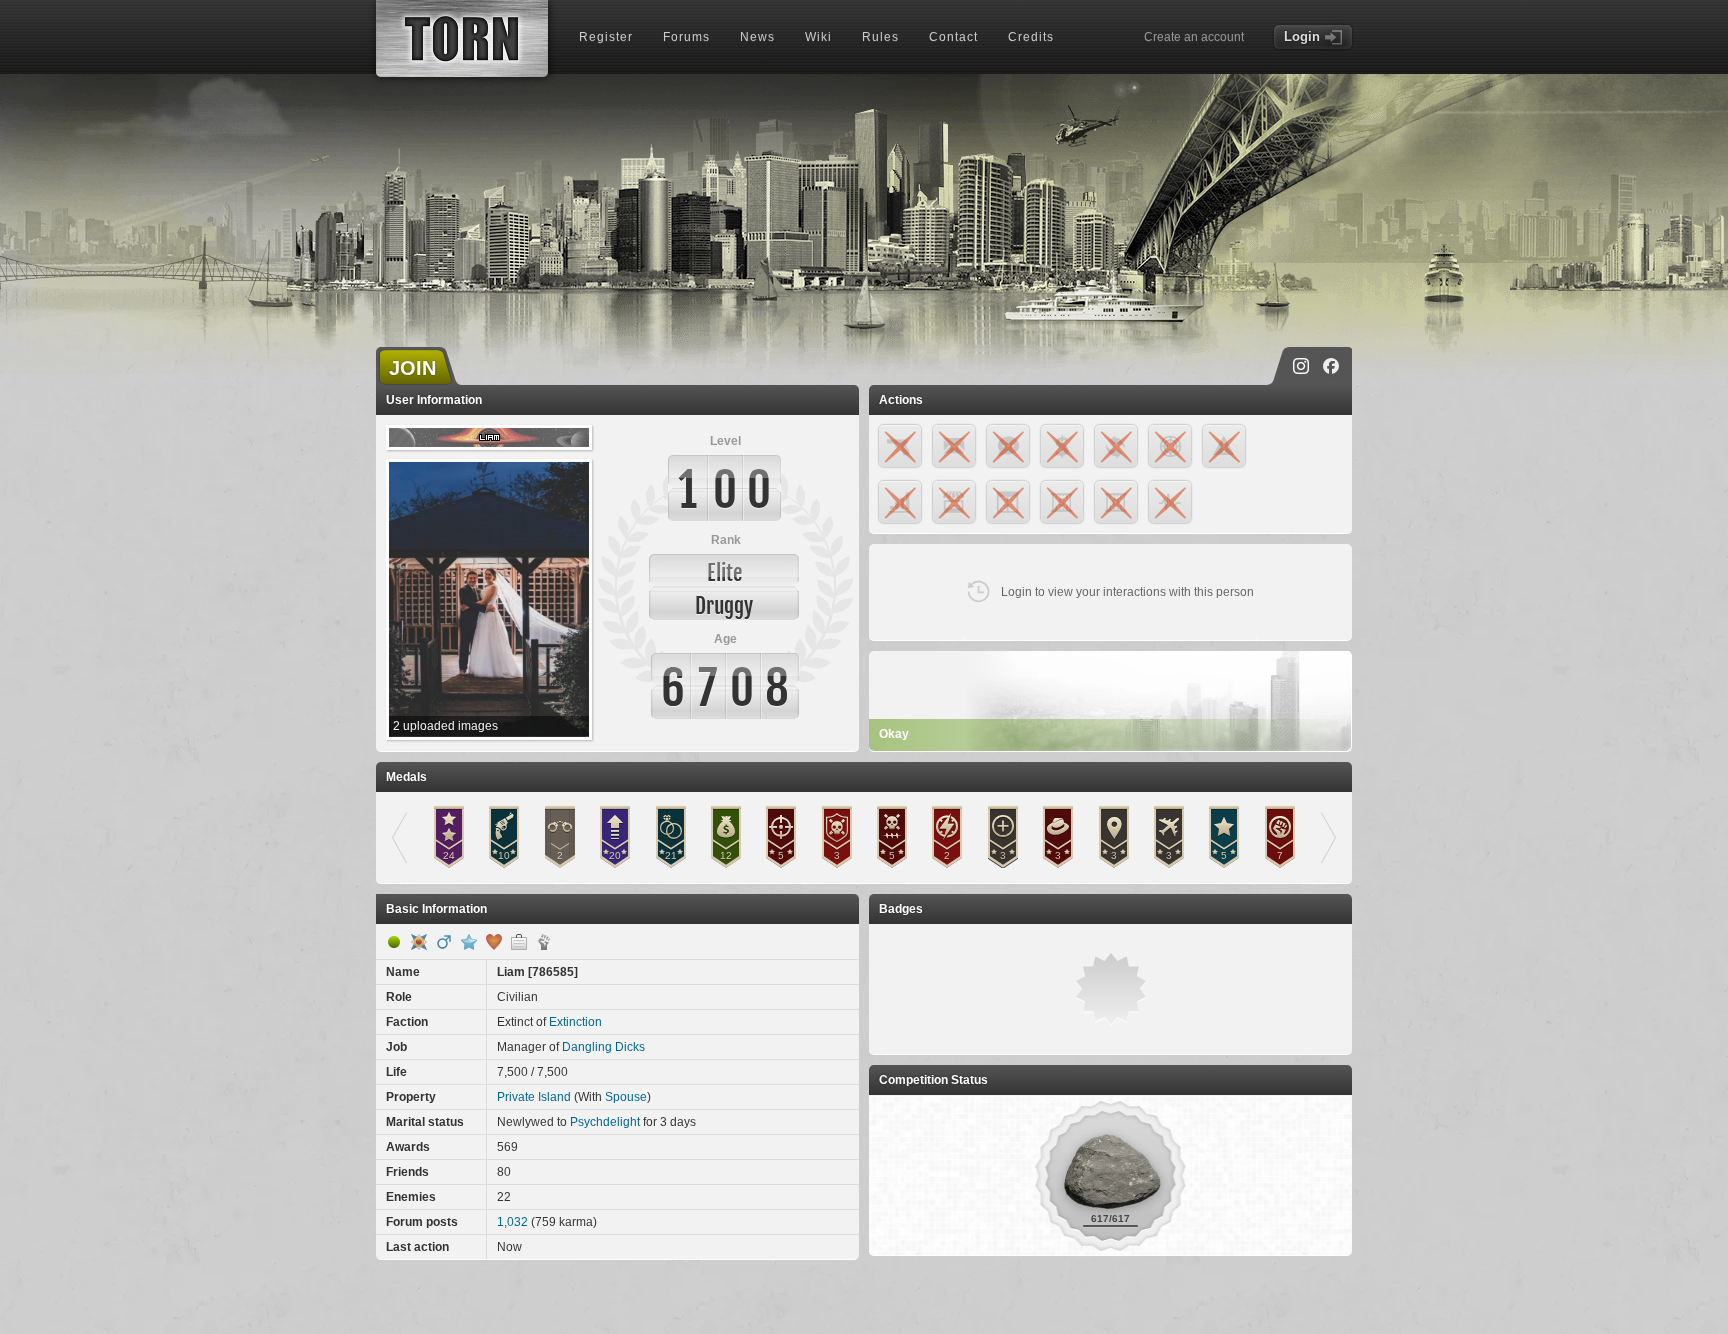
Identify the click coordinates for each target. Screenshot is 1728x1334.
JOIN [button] (412, 368)
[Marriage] (494, 942)
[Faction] (544, 942)
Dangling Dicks (603, 1047)
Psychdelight (605, 1122)
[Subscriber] (469, 942)
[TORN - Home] (462, 38)
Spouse (626, 1097)
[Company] (519, 942)
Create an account (1194, 37)
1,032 (512, 1222)
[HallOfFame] (419, 942)
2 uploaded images (445, 726)
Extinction (575, 1022)
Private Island (534, 1097)
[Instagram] (1301, 366)
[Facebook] (1331, 366)
